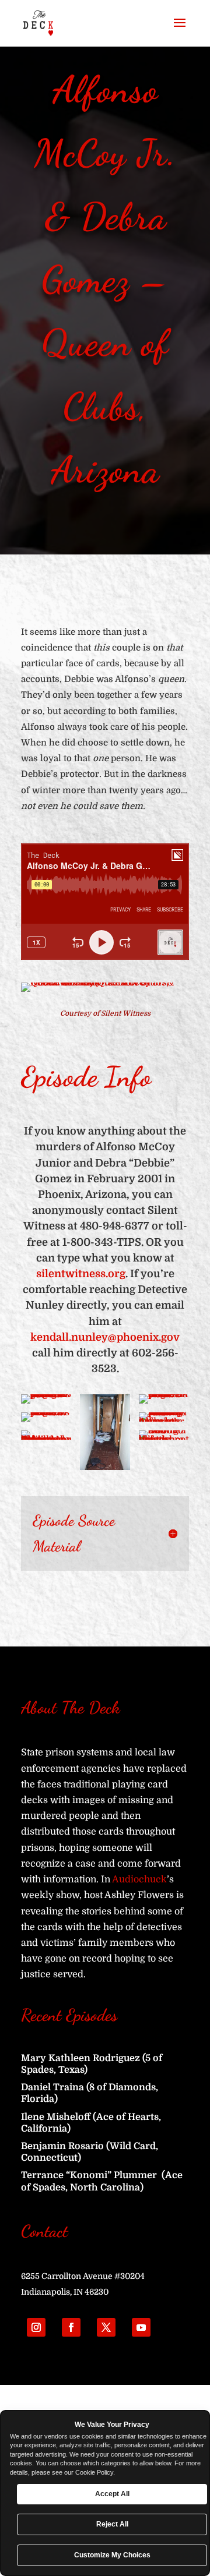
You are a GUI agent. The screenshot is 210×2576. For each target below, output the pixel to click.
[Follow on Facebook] (71, 2327)
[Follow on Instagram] (36, 2327)
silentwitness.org (81, 1274)
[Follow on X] (106, 2327)
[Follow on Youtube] (141, 2327)
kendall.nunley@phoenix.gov (105, 1337)
